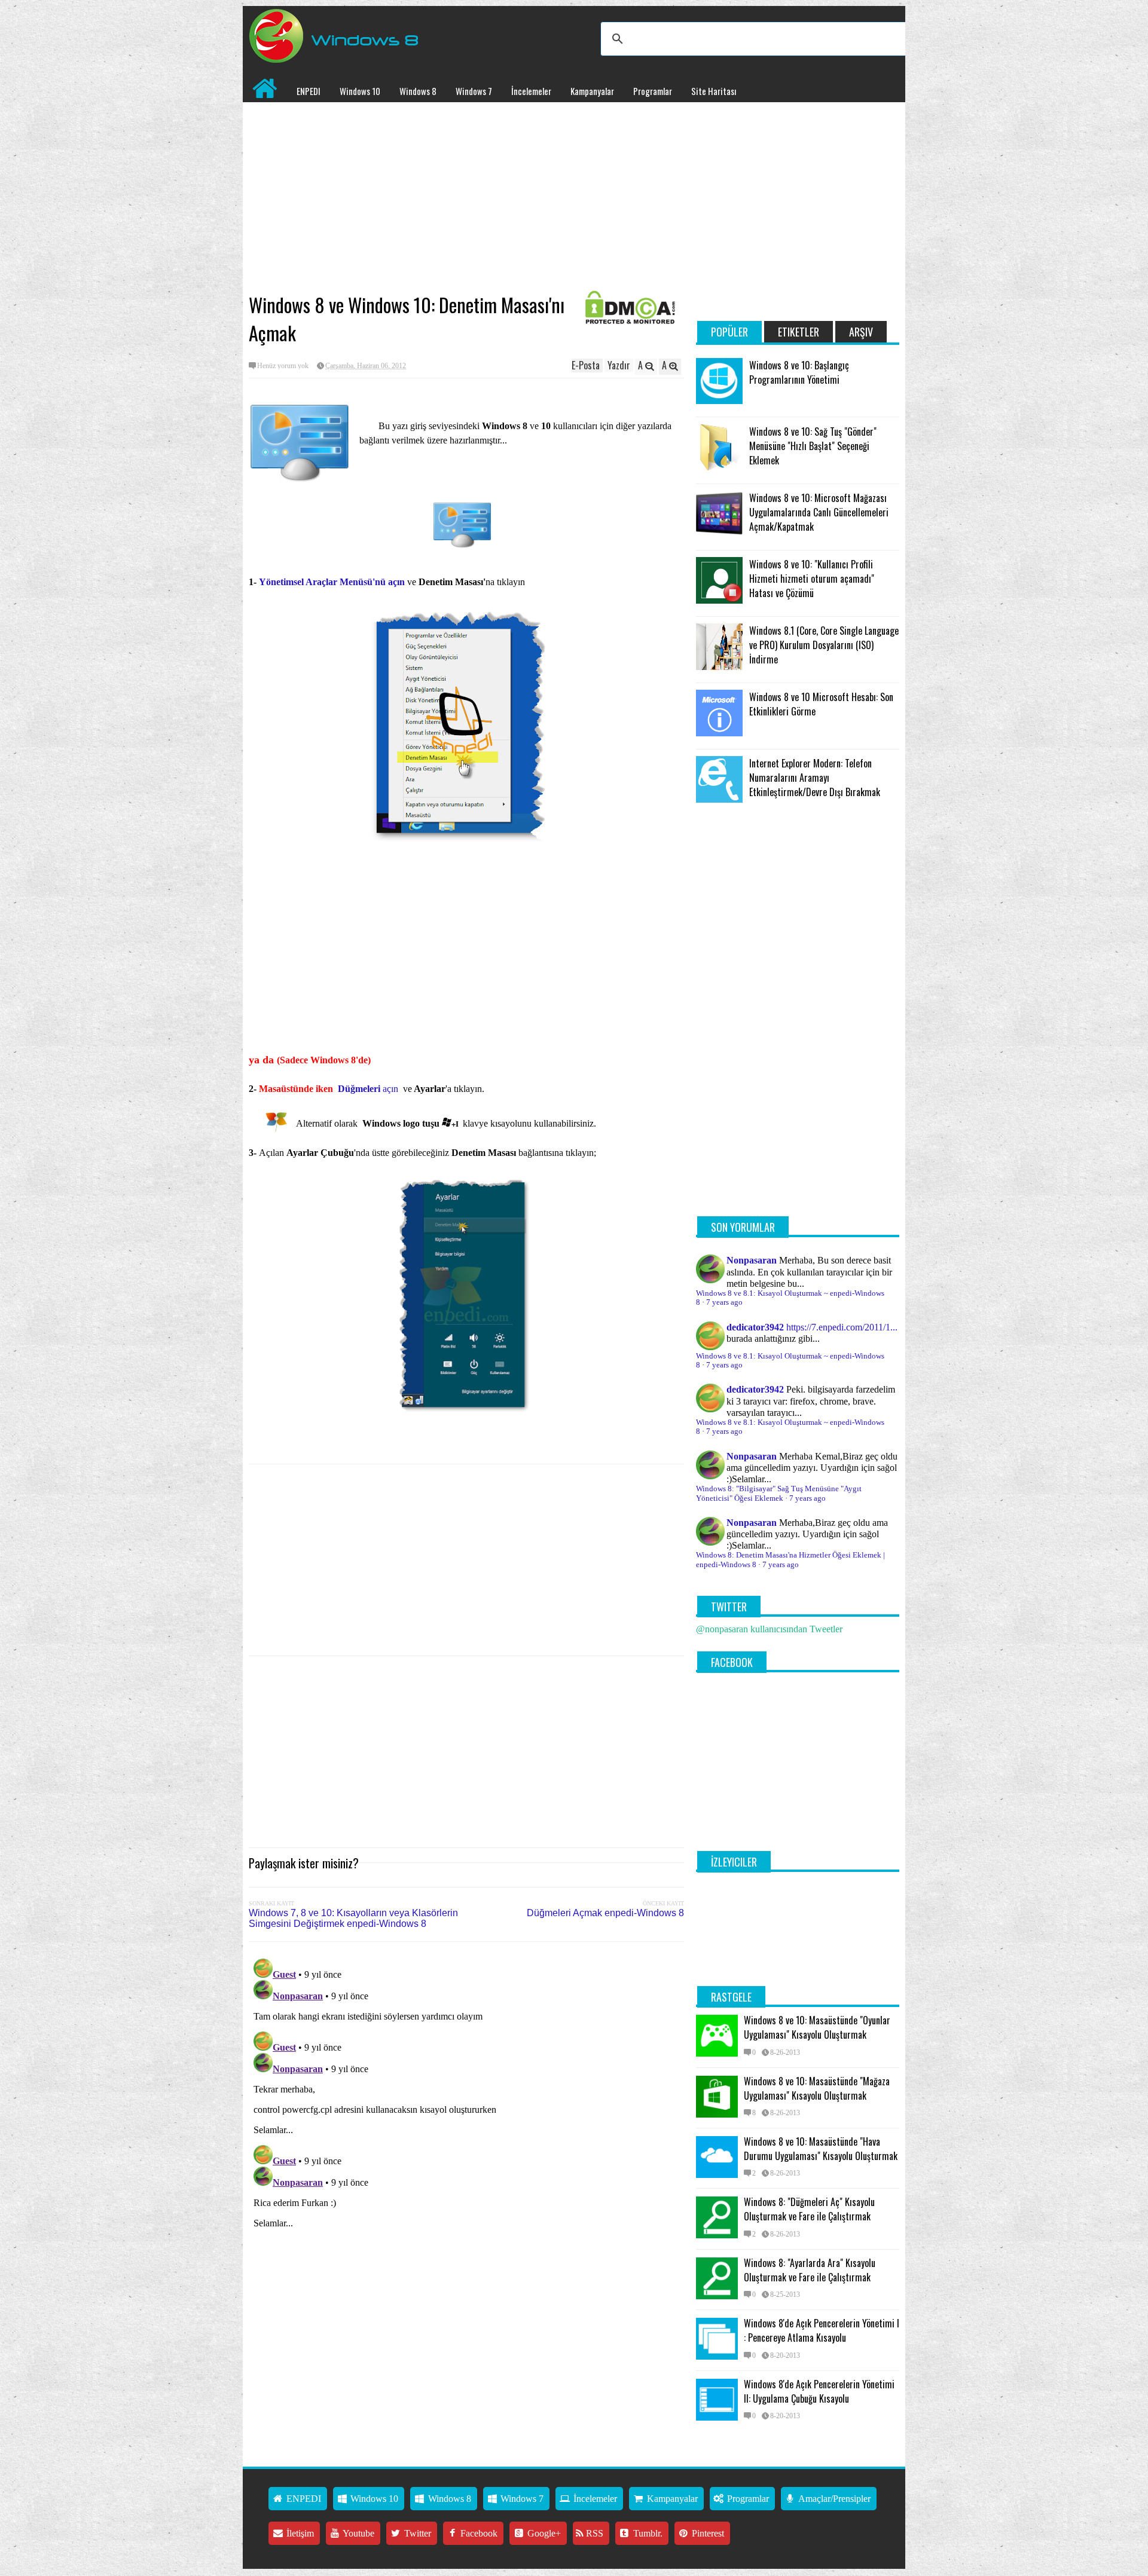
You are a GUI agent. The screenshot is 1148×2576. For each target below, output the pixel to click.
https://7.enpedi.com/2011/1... (842, 1327)
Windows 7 (474, 91)
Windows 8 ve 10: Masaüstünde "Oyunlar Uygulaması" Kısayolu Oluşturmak (817, 2027)
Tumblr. (647, 2533)
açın (368, 1089)
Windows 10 (360, 91)
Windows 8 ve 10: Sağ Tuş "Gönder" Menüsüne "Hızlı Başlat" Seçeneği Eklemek (813, 446)
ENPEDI (309, 91)
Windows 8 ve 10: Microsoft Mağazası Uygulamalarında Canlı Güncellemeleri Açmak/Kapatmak (819, 512)
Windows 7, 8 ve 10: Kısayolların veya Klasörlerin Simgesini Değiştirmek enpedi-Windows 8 (353, 1918)
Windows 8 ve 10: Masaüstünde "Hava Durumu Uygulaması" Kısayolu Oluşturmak (821, 2149)
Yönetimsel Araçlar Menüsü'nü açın (332, 582)
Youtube (358, 2533)
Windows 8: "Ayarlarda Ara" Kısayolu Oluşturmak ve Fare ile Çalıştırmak (810, 2270)
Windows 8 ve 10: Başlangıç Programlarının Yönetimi (799, 372)
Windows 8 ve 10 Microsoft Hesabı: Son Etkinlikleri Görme (821, 704)
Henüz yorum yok (283, 366)
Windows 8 (418, 91)
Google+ (543, 2533)
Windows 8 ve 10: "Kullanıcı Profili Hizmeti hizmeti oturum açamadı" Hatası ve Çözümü (812, 579)
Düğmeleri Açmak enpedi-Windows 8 (605, 1913)
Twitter (416, 2533)
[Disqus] (466, 2103)
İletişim (299, 2533)
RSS (593, 2533)
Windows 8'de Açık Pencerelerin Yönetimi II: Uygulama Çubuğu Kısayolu (819, 2391)
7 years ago (724, 1302)
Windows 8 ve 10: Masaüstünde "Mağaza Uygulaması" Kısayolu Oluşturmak (817, 2088)
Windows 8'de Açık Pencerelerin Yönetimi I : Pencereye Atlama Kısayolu (822, 2330)
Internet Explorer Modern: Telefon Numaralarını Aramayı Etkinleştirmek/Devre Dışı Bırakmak (815, 778)
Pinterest (707, 2533)
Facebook (478, 2533)
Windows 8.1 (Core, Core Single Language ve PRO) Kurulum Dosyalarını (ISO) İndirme (824, 645)
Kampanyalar (592, 91)
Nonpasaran (752, 1260)
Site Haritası (714, 91)
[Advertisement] (466, 198)
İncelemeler (531, 91)
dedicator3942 (755, 1327)
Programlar (653, 91)
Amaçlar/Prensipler (833, 2499)
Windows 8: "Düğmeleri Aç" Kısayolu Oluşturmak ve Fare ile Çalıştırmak (809, 2209)
